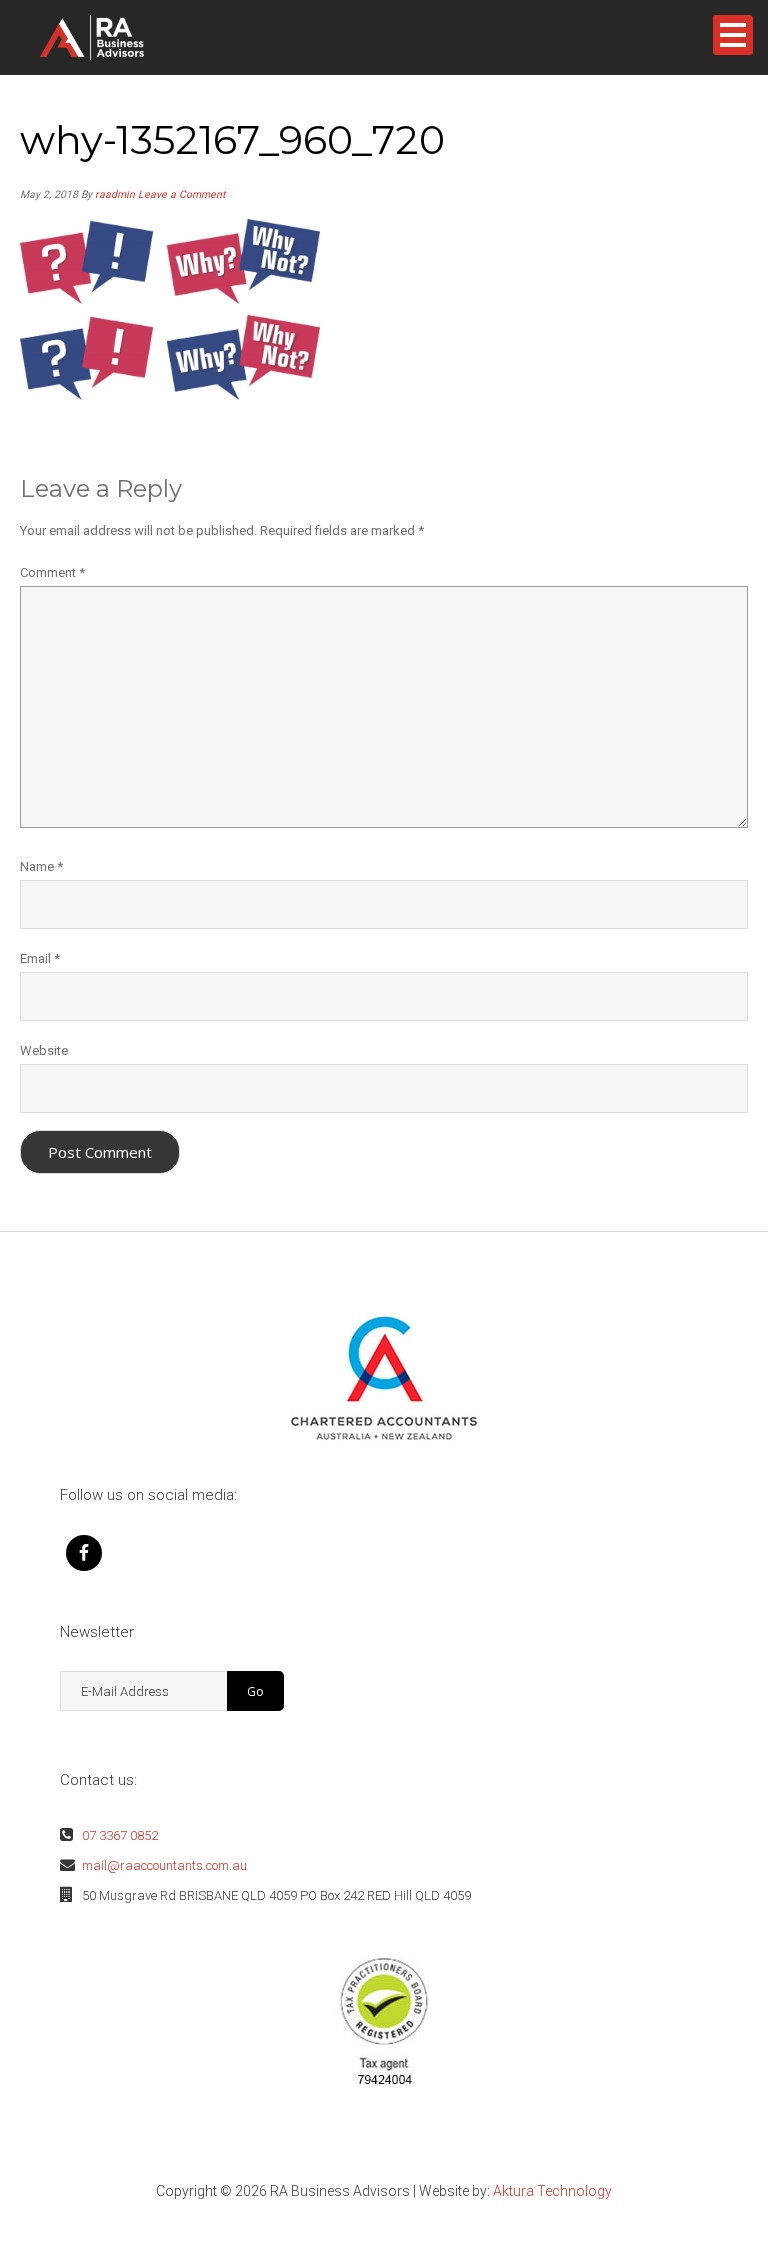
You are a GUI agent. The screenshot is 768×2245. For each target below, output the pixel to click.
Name (41, 866)
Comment (52, 572)
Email (40, 958)
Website (44, 1050)
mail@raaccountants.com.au (164, 1865)
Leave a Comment (181, 194)
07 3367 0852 (120, 1835)
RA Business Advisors (124, 37)
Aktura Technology (552, 2191)
